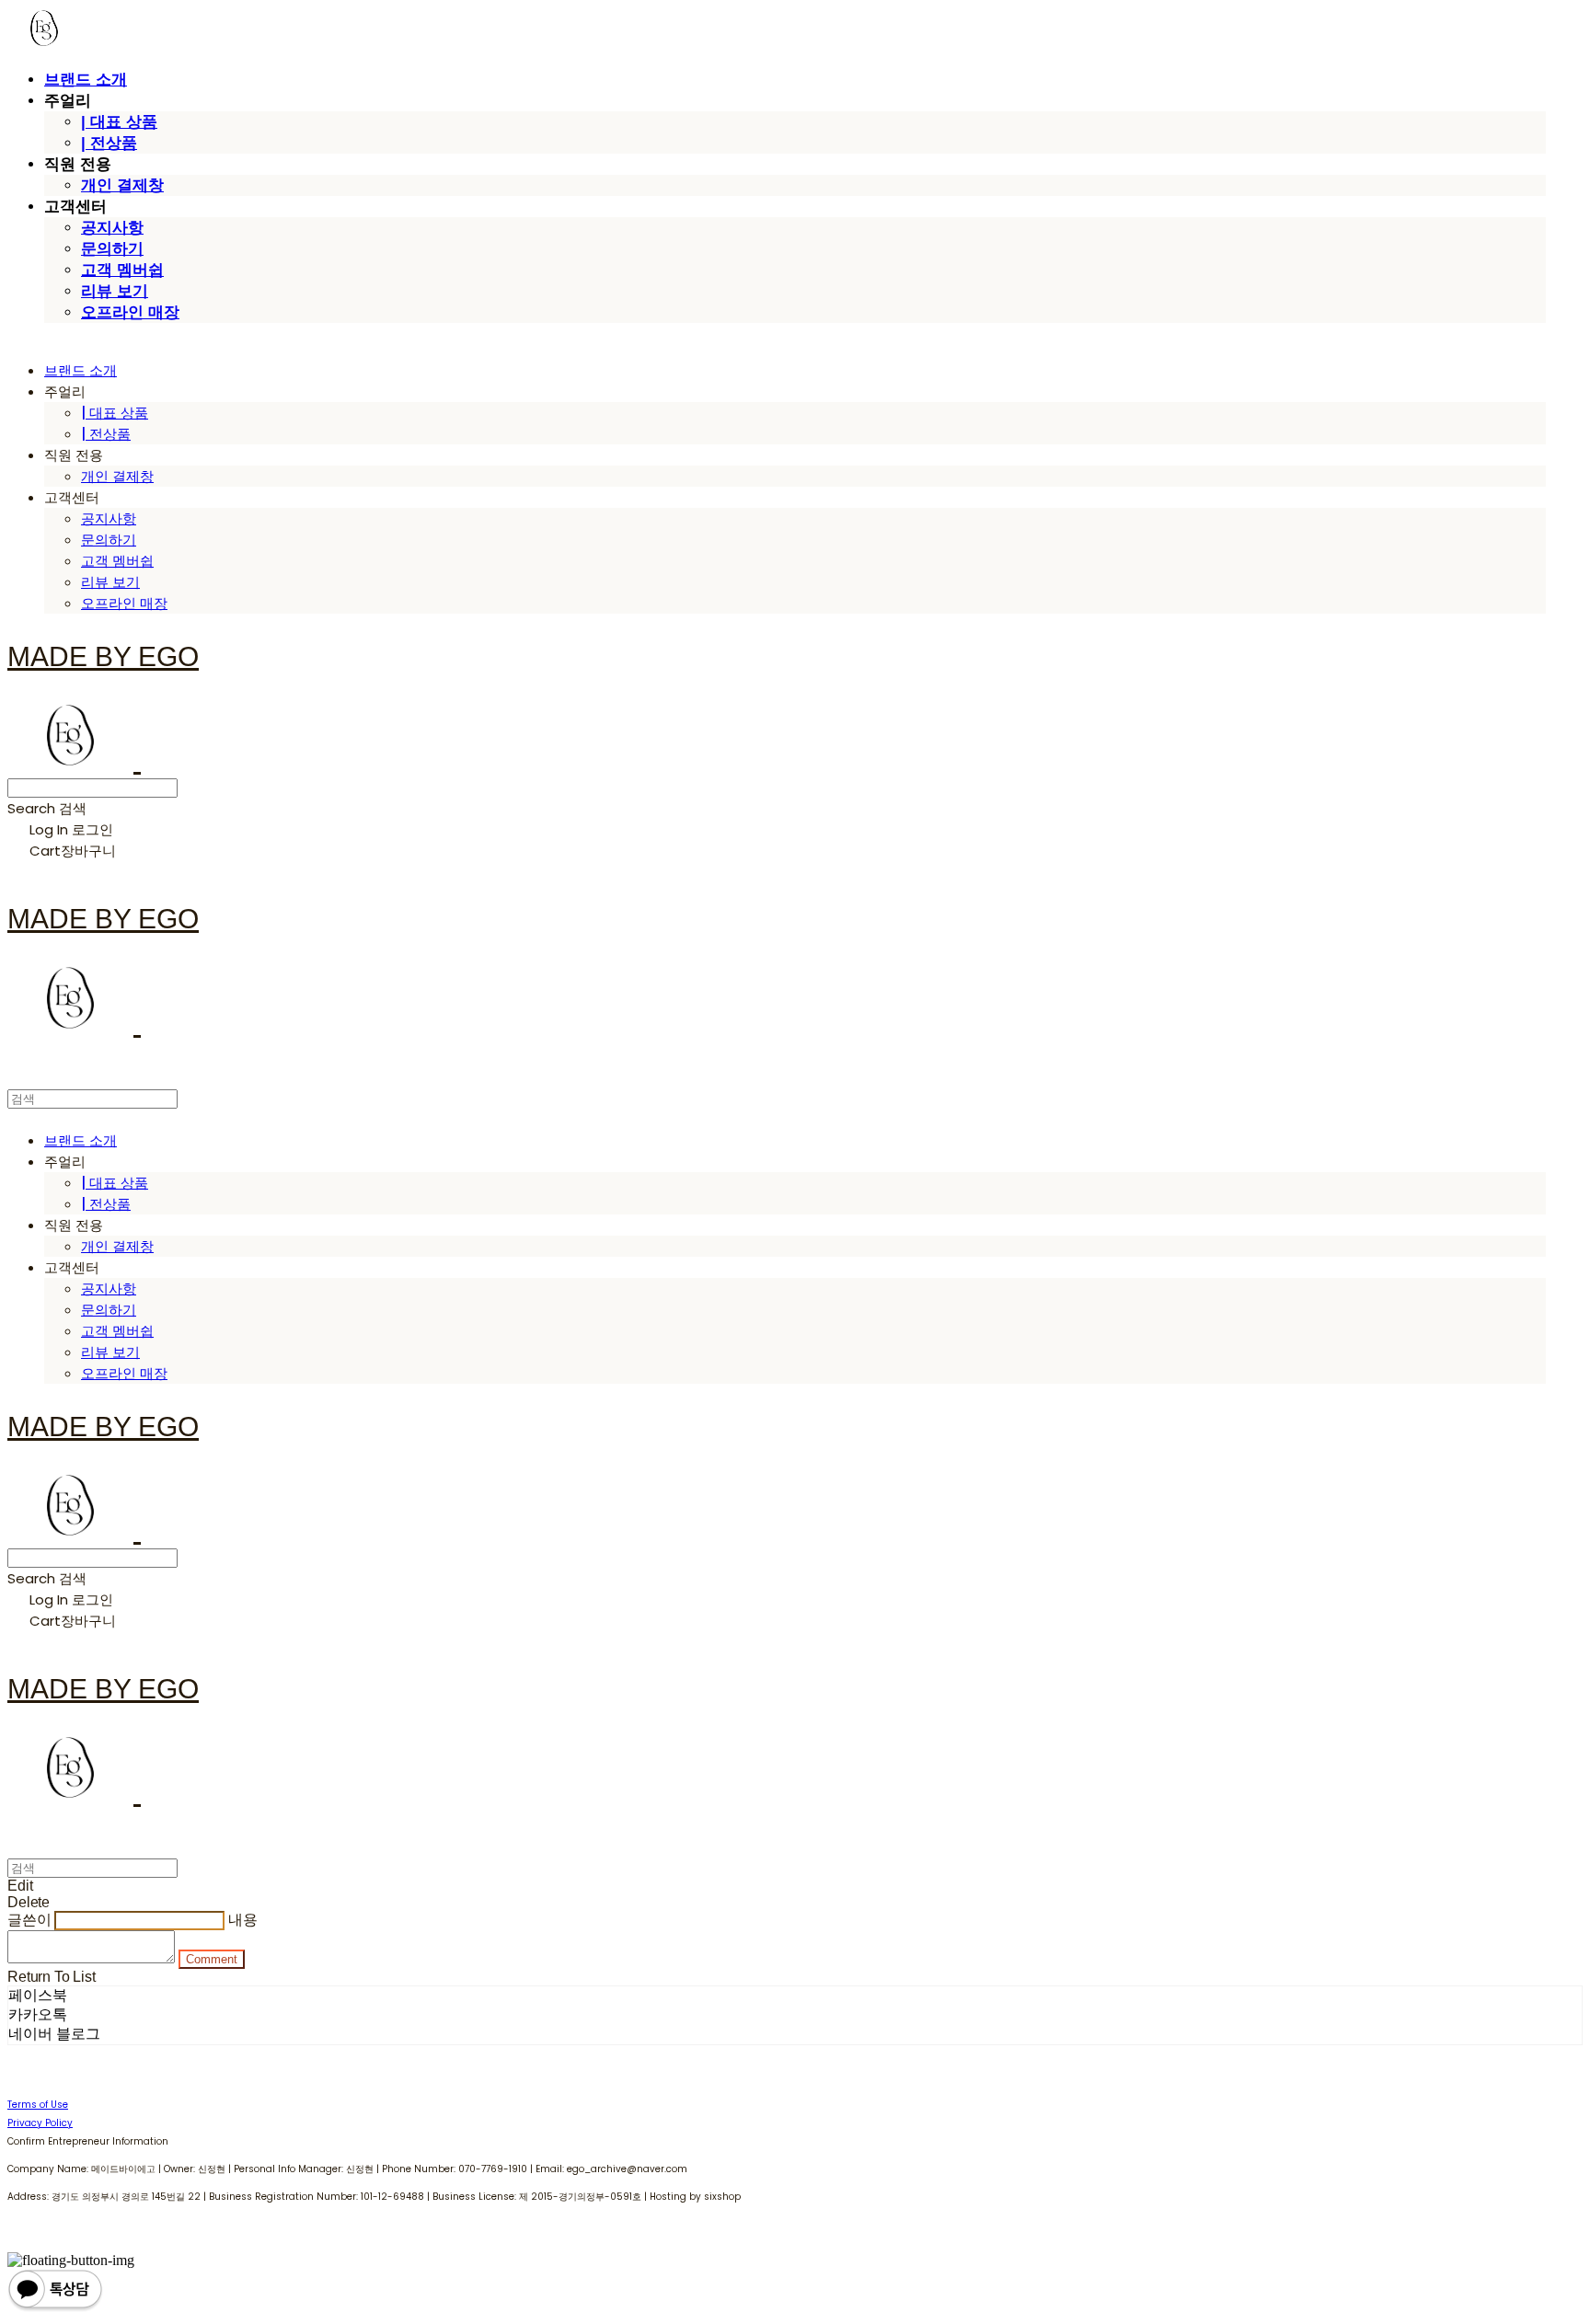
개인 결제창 (122, 185)
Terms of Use (38, 2105)
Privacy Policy (40, 2123)
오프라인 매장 (130, 312)
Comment (212, 1959)
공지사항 (112, 228)
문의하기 (112, 249)
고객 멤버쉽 (122, 270)
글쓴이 (29, 1920)
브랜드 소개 (86, 80)
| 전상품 (109, 143)
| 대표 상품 (119, 122)
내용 (243, 1920)
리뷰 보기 (115, 291)
